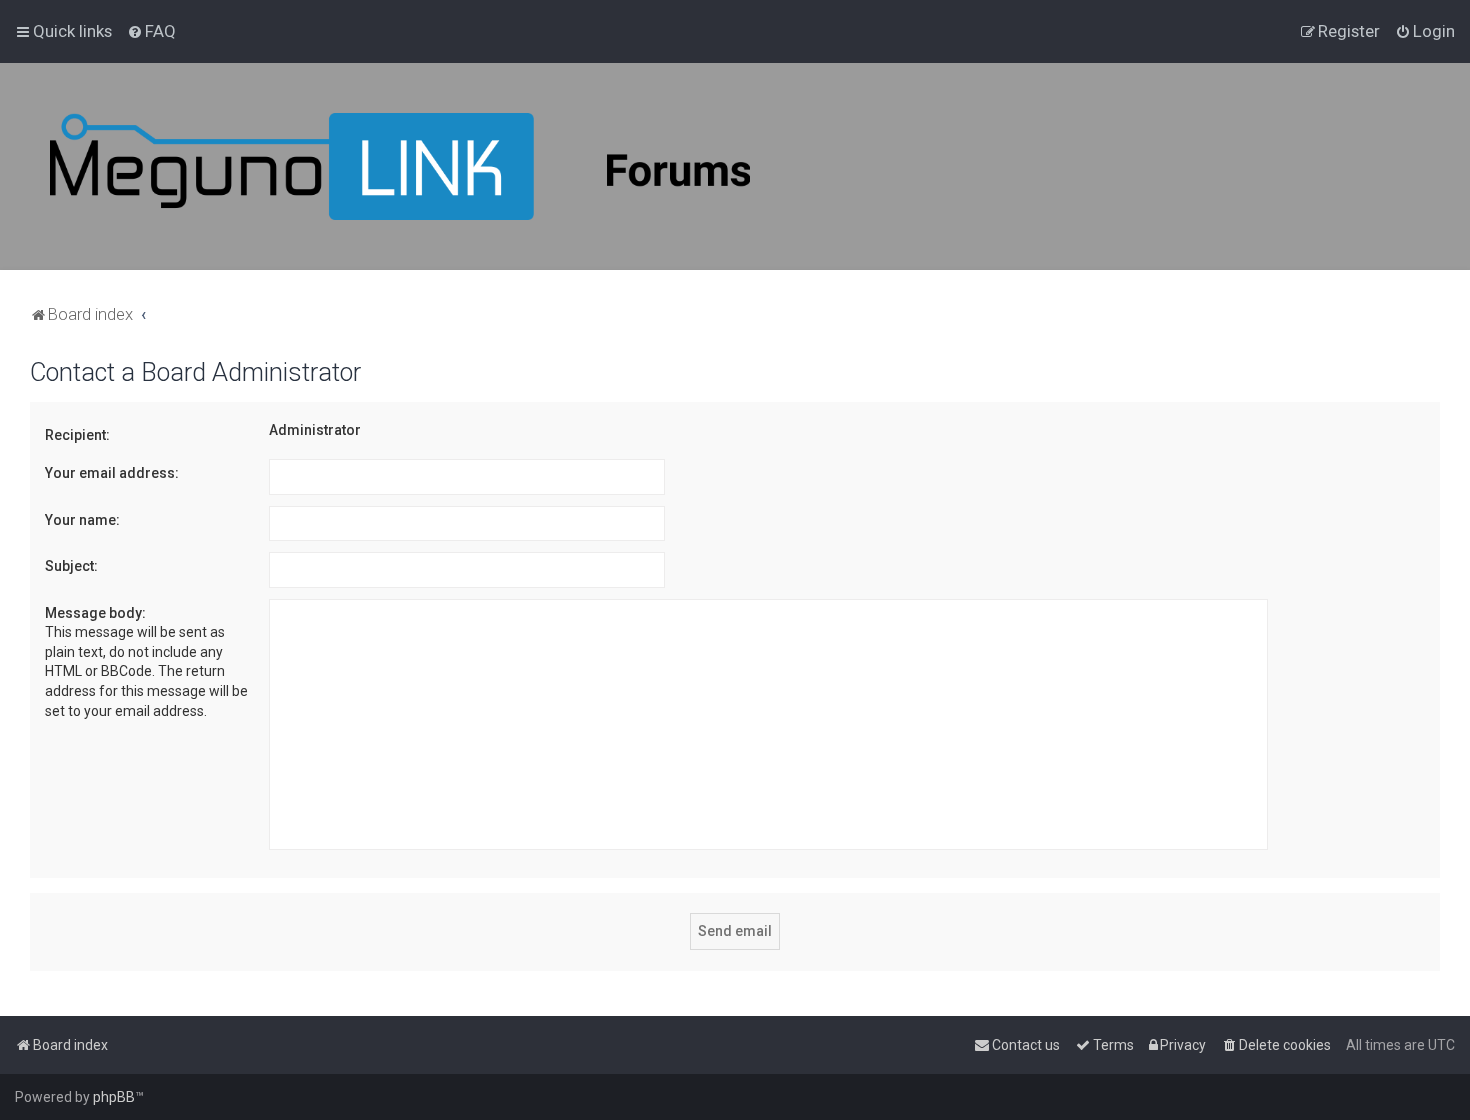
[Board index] (400, 166)
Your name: (82, 520)
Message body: (95, 613)
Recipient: (77, 435)
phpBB (114, 1097)
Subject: (71, 566)
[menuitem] (151, 31)
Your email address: (112, 473)
